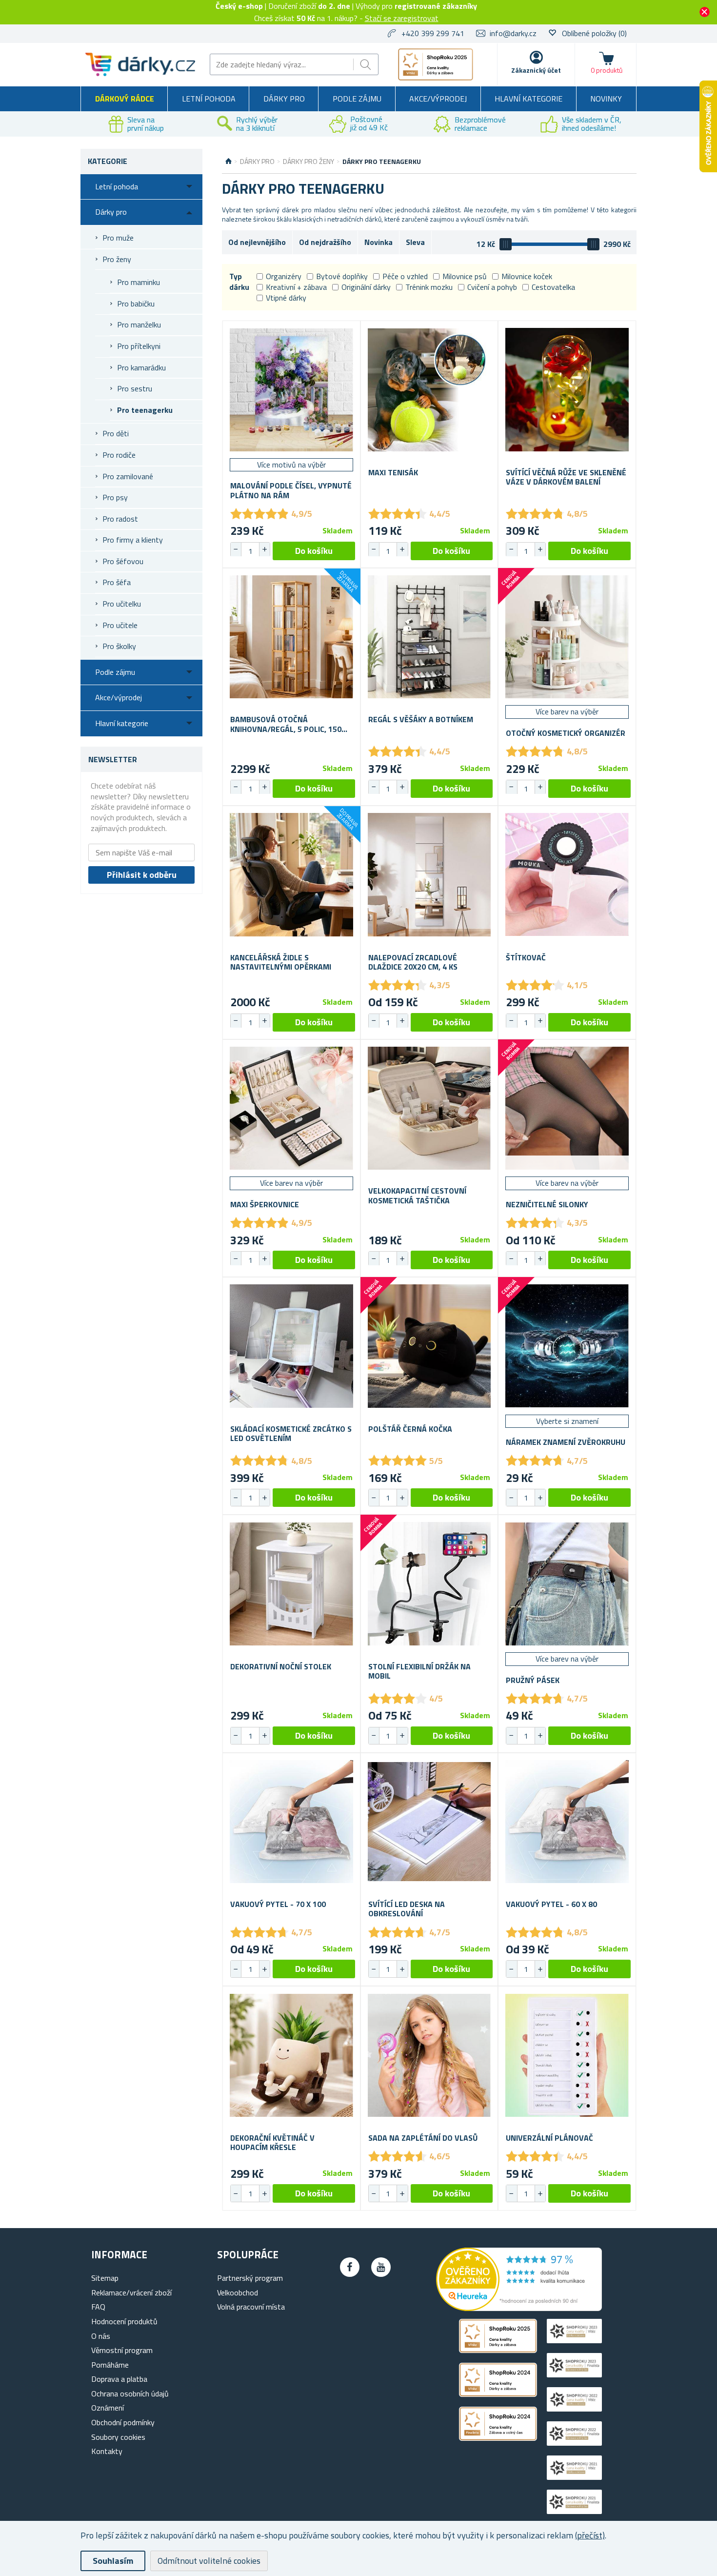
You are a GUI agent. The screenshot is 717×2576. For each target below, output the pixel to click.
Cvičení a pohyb (492, 287)
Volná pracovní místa (251, 2307)
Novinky (606, 99)
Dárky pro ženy (309, 162)
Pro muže (118, 238)
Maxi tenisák (393, 473)
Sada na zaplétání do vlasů (423, 2138)
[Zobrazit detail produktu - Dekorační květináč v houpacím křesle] (291, 2055)
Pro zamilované (128, 476)
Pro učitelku (122, 604)
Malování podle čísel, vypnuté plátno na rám (291, 490)
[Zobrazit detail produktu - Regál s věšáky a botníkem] (429, 637)
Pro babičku (136, 304)
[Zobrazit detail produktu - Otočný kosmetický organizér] (567, 637)
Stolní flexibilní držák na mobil (419, 1671)
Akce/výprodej (438, 99)
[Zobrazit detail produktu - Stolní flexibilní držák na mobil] (429, 1584)
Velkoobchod (238, 2292)
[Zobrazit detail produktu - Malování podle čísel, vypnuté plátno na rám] (291, 390)
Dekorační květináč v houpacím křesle (272, 2143)
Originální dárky (366, 287)
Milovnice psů (465, 276)
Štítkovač (526, 958)
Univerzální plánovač (549, 2138)
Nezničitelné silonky (547, 1205)
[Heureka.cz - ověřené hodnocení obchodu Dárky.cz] (519, 2308)
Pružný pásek (533, 1680)
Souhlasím (113, 2561)
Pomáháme (110, 2365)
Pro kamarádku (141, 367)
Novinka (378, 242)
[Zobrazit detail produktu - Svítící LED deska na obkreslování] (429, 1822)
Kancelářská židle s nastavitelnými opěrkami (281, 962)
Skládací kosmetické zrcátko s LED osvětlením (291, 1434)
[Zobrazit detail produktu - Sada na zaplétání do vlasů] (429, 2055)
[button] (264, 549)
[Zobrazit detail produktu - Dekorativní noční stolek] (291, 1584)
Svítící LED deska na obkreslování (407, 1909)
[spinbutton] (250, 551)
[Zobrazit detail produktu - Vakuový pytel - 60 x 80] (567, 1822)
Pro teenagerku (145, 410)
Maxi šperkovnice (265, 1205)
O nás (101, 2336)
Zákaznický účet (536, 70)
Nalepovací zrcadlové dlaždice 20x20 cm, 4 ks (413, 962)
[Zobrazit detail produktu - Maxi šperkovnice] (291, 1108)
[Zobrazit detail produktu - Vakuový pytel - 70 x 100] (291, 1822)
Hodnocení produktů (124, 2321)
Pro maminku (139, 282)
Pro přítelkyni (139, 346)
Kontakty (107, 2451)
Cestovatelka (553, 287)
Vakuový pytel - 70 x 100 (278, 1904)
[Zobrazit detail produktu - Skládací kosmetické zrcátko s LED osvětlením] (291, 1346)
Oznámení (108, 2408)
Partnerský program (250, 2278)
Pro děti (116, 433)
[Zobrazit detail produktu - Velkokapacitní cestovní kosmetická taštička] (429, 1108)
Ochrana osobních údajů (130, 2393)
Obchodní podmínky (123, 2422)
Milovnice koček (527, 276)
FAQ (98, 2307)
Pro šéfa (117, 582)
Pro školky (119, 646)
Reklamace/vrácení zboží (131, 2292)
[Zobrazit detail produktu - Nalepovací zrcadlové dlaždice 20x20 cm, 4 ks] (429, 875)
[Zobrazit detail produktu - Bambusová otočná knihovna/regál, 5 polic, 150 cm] (291, 637)
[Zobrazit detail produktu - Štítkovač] (567, 875)
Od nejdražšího (325, 242)
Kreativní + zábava (296, 287)
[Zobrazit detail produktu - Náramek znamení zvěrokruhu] (567, 1346)
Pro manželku (139, 325)
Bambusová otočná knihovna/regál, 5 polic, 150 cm (286, 724)
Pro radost (120, 519)
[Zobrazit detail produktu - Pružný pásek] (567, 1584)
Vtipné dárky (286, 298)
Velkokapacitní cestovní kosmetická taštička (417, 1196)
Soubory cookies (118, 2437)
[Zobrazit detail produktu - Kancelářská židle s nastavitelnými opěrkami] (291, 875)
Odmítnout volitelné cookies (209, 2561)
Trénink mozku (429, 287)
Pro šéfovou (123, 561)
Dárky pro (284, 99)
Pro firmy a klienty (133, 540)
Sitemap (105, 2278)
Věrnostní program (122, 2350)
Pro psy (115, 497)
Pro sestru (135, 388)
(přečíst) (590, 2535)
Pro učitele (120, 625)
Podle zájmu (357, 99)
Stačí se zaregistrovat (402, 18)
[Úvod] (229, 162)
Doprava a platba (119, 2379)
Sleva (415, 242)
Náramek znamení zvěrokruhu (566, 1442)
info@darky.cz (513, 33)
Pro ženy (117, 259)
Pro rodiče (119, 455)
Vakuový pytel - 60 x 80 (551, 1904)
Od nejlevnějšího (257, 242)
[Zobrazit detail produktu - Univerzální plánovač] (567, 2055)
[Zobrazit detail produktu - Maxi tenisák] (429, 390)
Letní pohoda (209, 99)
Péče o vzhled (405, 276)
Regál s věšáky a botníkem (421, 720)
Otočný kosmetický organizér (566, 733)
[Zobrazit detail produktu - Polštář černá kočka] (429, 1346)
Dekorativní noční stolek (281, 1667)
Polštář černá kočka (410, 1429)
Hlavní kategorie (528, 99)
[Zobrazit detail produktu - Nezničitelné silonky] (567, 1108)
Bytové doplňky (342, 276)
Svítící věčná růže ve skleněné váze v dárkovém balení (566, 477)
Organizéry (284, 276)
